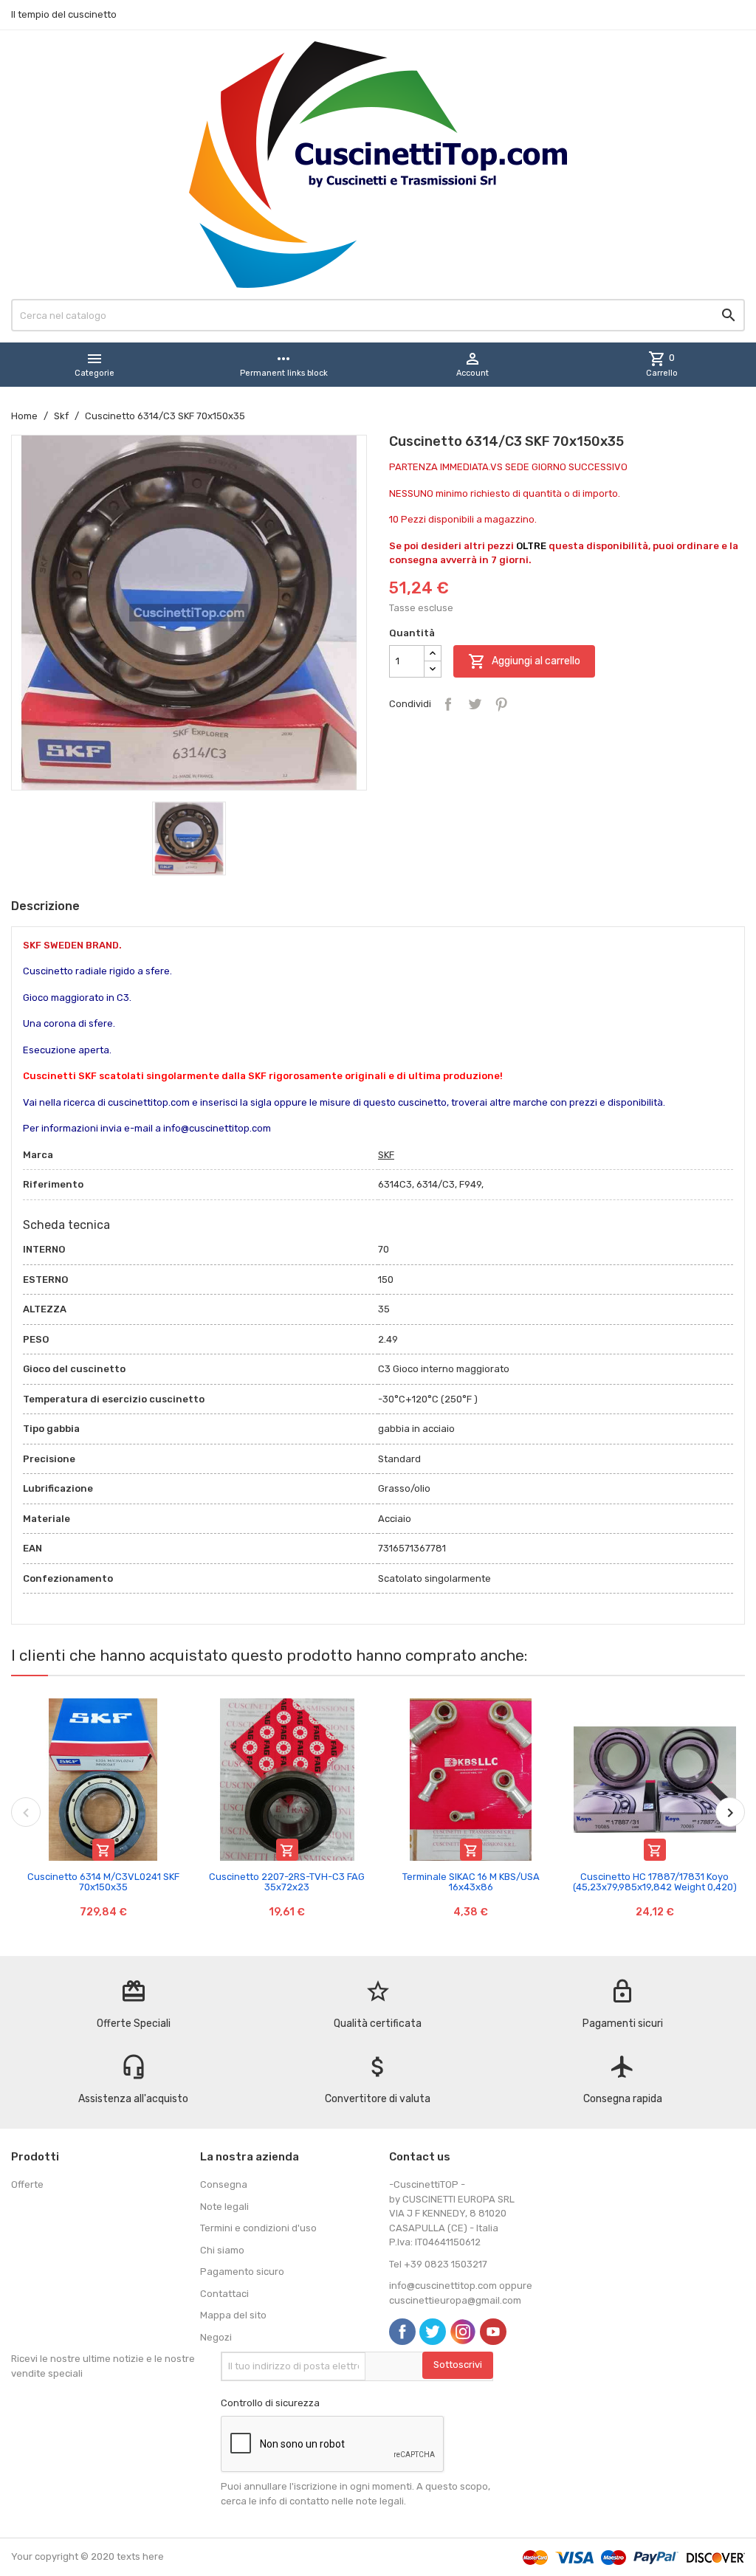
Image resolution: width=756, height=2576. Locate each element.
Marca (38, 1155)
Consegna (224, 2184)
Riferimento (53, 1184)
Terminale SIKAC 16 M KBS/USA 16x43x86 (471, 1882)
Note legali (224, 2207)
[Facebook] (402, 2332)
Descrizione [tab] (45, 906)
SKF (386, 1155)
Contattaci (224, 2294)
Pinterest (501, 704)
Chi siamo (222, 2250)
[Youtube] (493, 2332)
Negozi (216, 2337)
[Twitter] (433, 2332)
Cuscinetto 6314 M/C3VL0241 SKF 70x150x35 (103, 1882)
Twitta (475, 704)
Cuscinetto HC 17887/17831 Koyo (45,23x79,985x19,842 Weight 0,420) (655, 1882)
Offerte (27, 2184)
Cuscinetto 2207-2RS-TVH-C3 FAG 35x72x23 (287, 1882)
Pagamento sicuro (242, 2272)
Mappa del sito (233, 2315)
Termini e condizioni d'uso (258, 2228)
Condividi (448, 704)
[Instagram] (463, 2332)
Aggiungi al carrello (524, 661)
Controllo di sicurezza (270, 2403)
